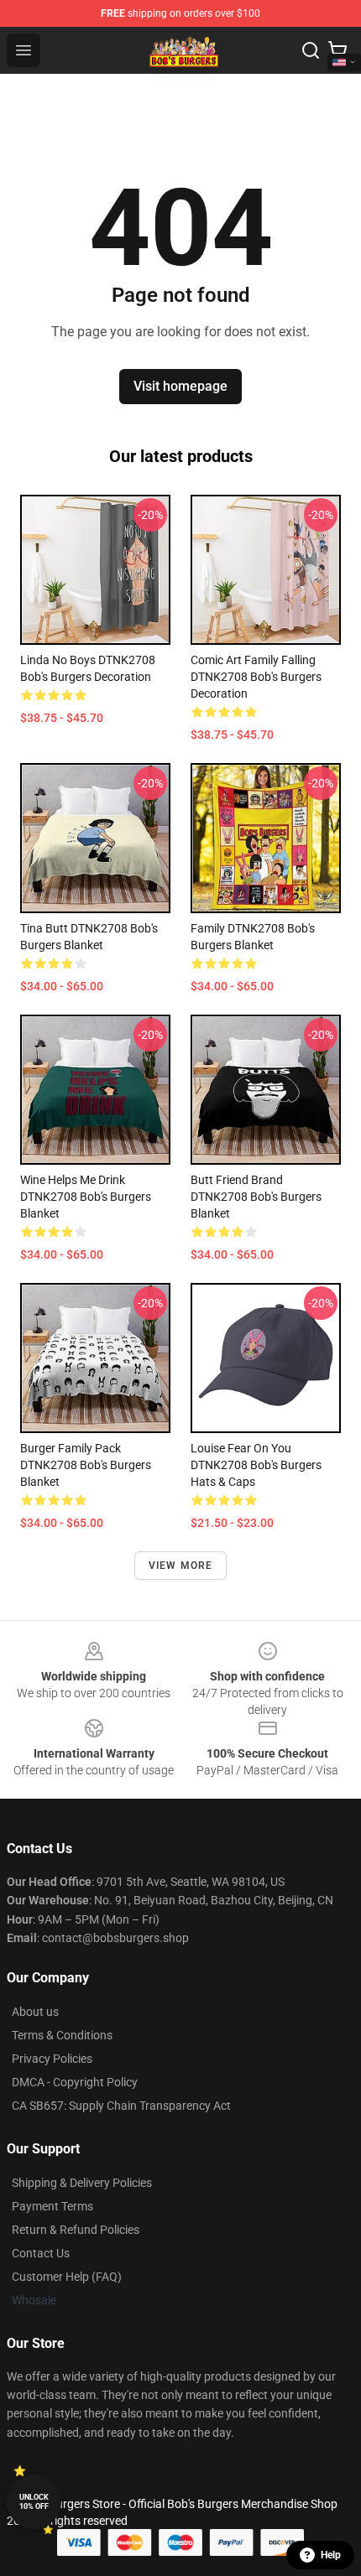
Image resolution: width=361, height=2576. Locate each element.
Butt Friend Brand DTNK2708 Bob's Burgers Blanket (256, 1197)
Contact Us (41, 2253)
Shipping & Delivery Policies (82, 2183)
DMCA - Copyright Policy (75, 2082)
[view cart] (337, 50)
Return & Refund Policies (76, 2230)
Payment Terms (52, 2206)
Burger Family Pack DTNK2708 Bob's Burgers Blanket (86, 1465)
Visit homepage (180, 386)
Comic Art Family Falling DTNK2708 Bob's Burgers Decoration (256, 677)
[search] (311, 50)
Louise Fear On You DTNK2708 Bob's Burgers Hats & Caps (256, 1465)
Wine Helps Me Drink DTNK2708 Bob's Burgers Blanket (86, 1197)
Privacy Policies (52, 2059)
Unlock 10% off (34, 2502)
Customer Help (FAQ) (67, 2277)
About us (35, 2012)
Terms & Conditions (62, 2035)
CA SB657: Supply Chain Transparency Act (121, 2106)
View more (181, 1566)
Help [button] (331, 2555)
